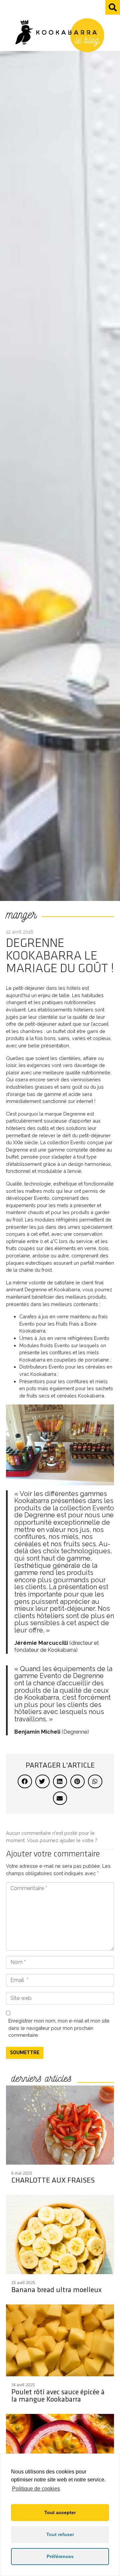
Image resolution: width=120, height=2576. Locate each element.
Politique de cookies (36, 2489)
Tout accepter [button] (60, 2512)
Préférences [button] (60, 2556)
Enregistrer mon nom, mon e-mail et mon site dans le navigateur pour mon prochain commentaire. (59, 2028)
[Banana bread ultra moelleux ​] (60, 2247)
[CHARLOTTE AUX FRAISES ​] (60, 2138)
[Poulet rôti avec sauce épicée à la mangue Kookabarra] (60, 2357)
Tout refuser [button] (60, 2534)
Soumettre (25, 2053)
